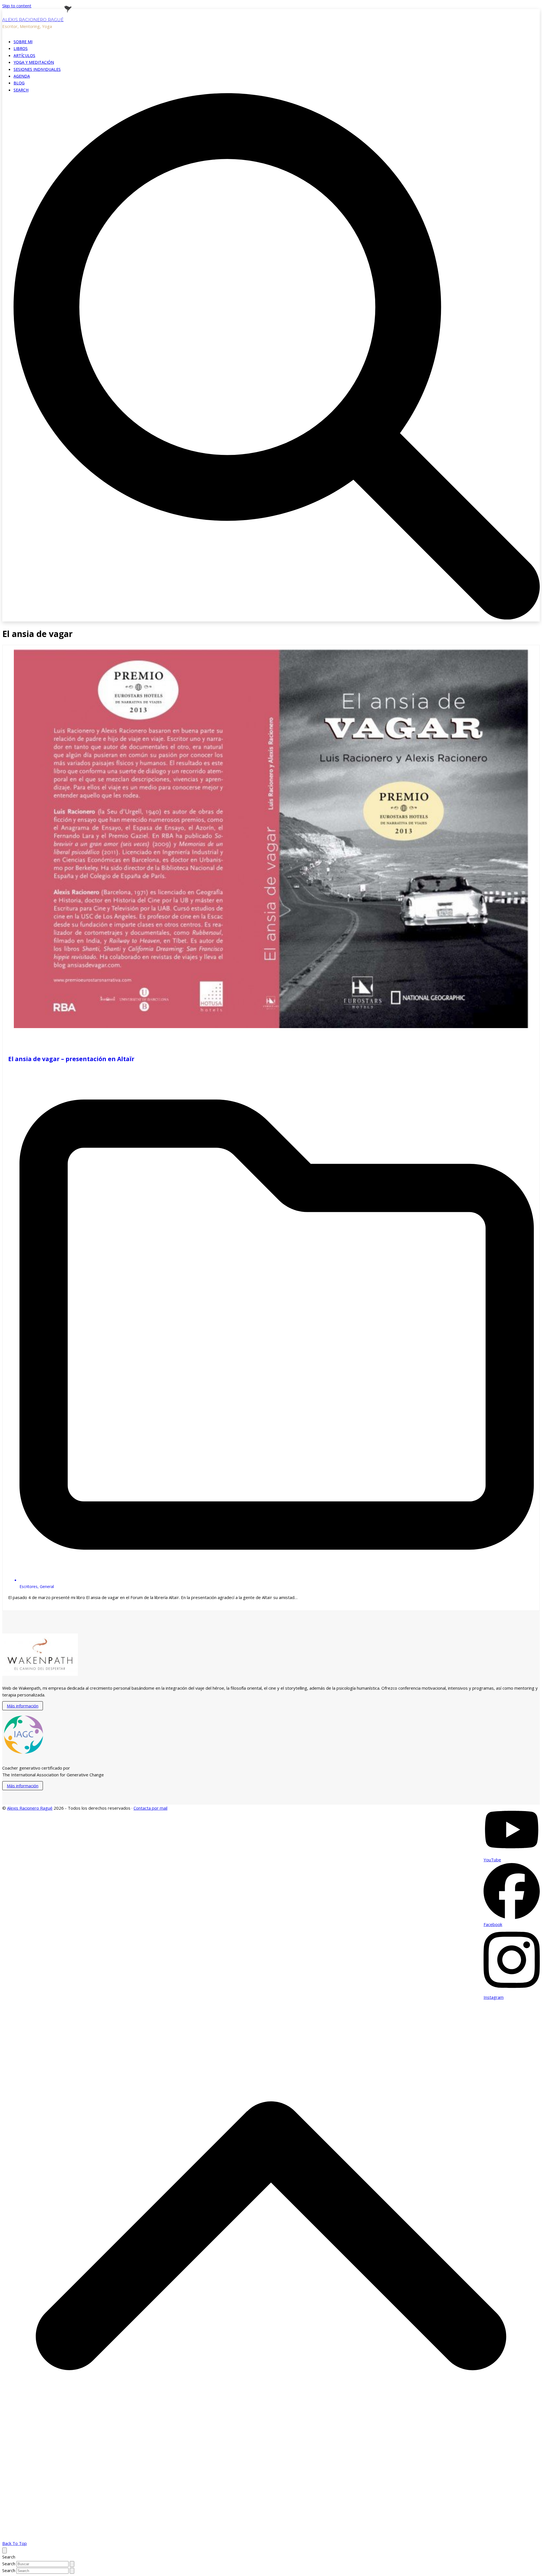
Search (9, 2564)
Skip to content (17, 6)
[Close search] (5, 2550)
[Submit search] (72, 2564)
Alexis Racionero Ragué (33, 20)
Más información (23, 1706)
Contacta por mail (150, 1808)
